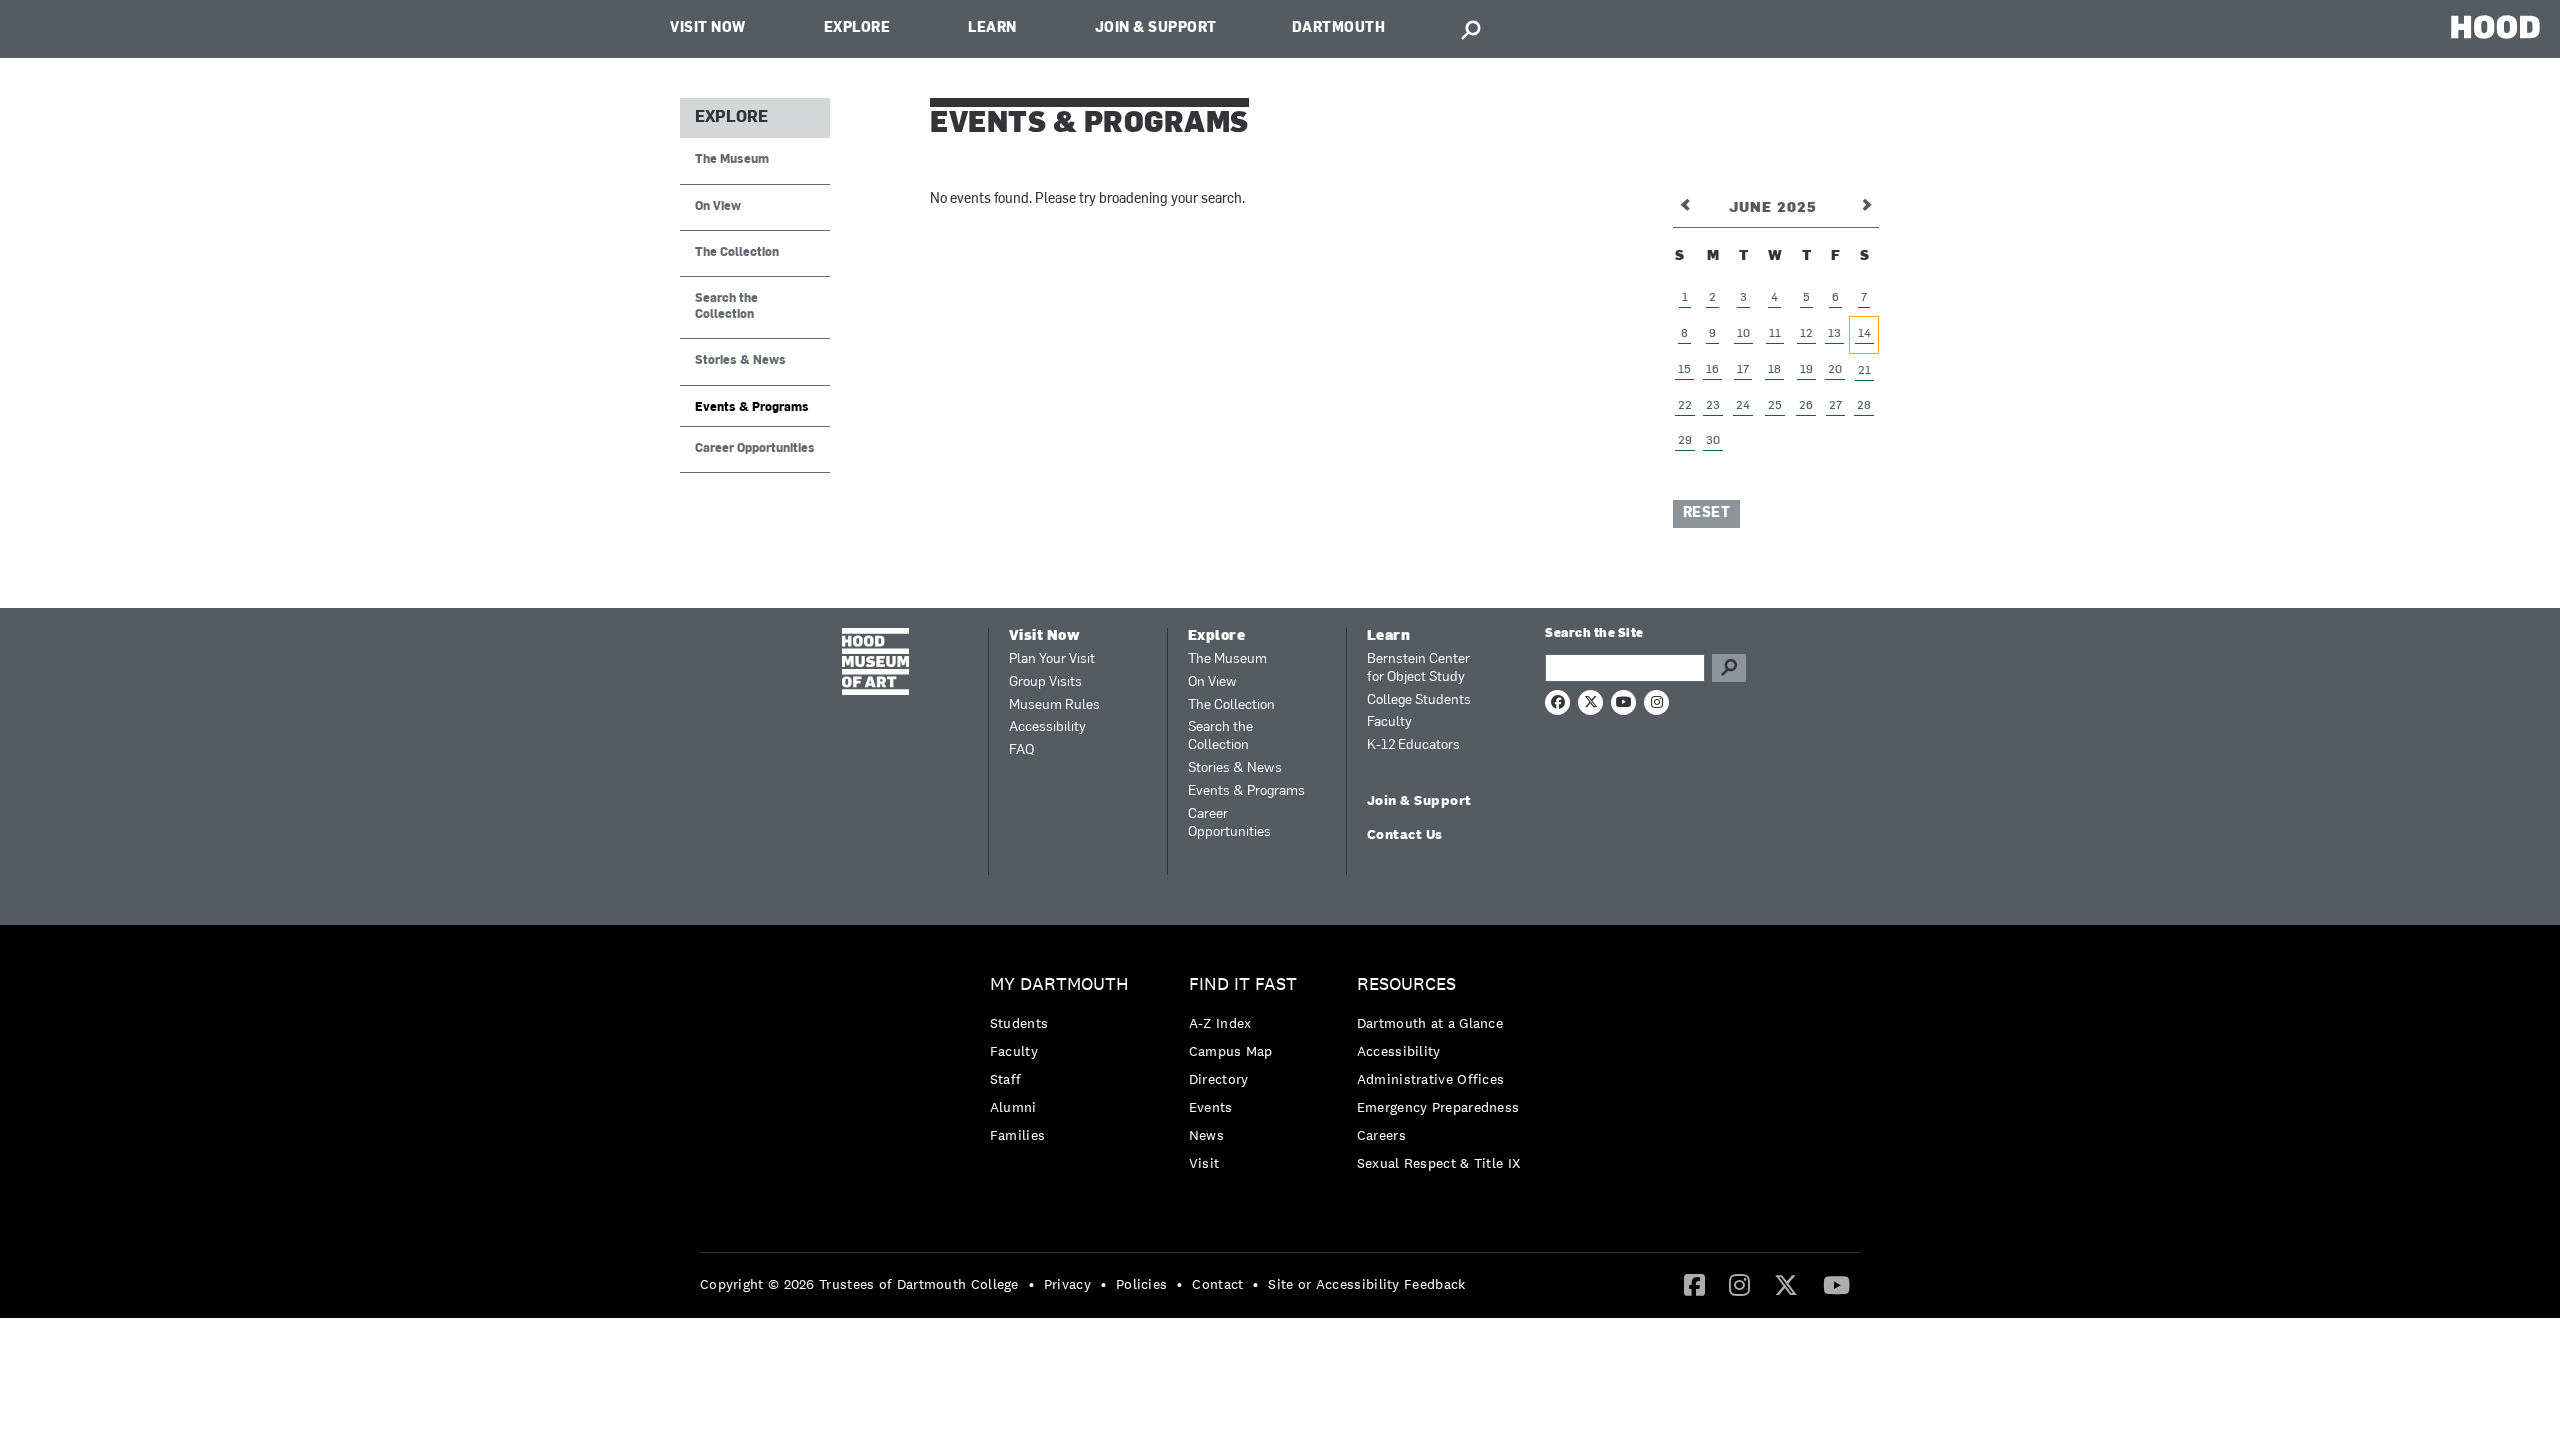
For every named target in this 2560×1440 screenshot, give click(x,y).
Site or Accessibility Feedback (1366, 1284)
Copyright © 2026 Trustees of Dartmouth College (859, 1284)
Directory (1219, 1079)
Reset (1707, 513)
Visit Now (708, 28)
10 (1743, 334)
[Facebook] (1694, 1284)
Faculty (1389, 722)
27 (1835, 406)
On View (718, 207)
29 (1685, 441)
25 (1775, 406)
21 (1864, 371)
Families (1017, 1135)
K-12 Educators (1413, 745)
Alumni (1013, 1107)
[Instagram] (1739, 1284)
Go (1729, 668)
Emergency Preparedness (1438, 1107)
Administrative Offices (1431, 1079)
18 (1774, 370)
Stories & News (740, 361)
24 (1743, 406)
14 (1864, 334)
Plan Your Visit (1052, 659)
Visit (1204, 1163)
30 (1713, 441)
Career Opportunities (755, 449)
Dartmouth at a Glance (1430, 1023)
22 (1685, 406)
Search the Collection (726, 306)
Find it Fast (1243, 984)
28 (1864, 406)
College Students (1419, 700)
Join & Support (1156, 28)
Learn (992, 28)
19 (1806, 370)
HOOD (2495, 26)
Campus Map (1231, 1051)
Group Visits (1045, 682)
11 (1775, 334)
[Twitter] (1786, 1284)
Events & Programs (752, 408)
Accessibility (1047, 727)
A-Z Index (1220, 1023)
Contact (1217, 1284)
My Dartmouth (1059, 984)
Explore (857, 28)
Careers (1381, 1135)
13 (1834, 334)
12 (1806, 334)
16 (1712, 370)
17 (1743, 370)
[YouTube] (1836, 1284)
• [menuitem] (1031, 1284)
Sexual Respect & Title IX (1439, 1163)
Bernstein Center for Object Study (1418, 668)
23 (1713, 406)
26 (1806, 406)
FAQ (1021, 750)
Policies (1141, 1284)
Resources (1406, 984)
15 (1684, 370)
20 (1835, 370)
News (1206, 1135)
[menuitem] (1064, 1064)
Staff (1006, 1079)
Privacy (1067, 1284)
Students (1019, 1023)
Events (1211, 1107)
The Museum (732, 160)
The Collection (737, 253)
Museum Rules (1054, 705)
